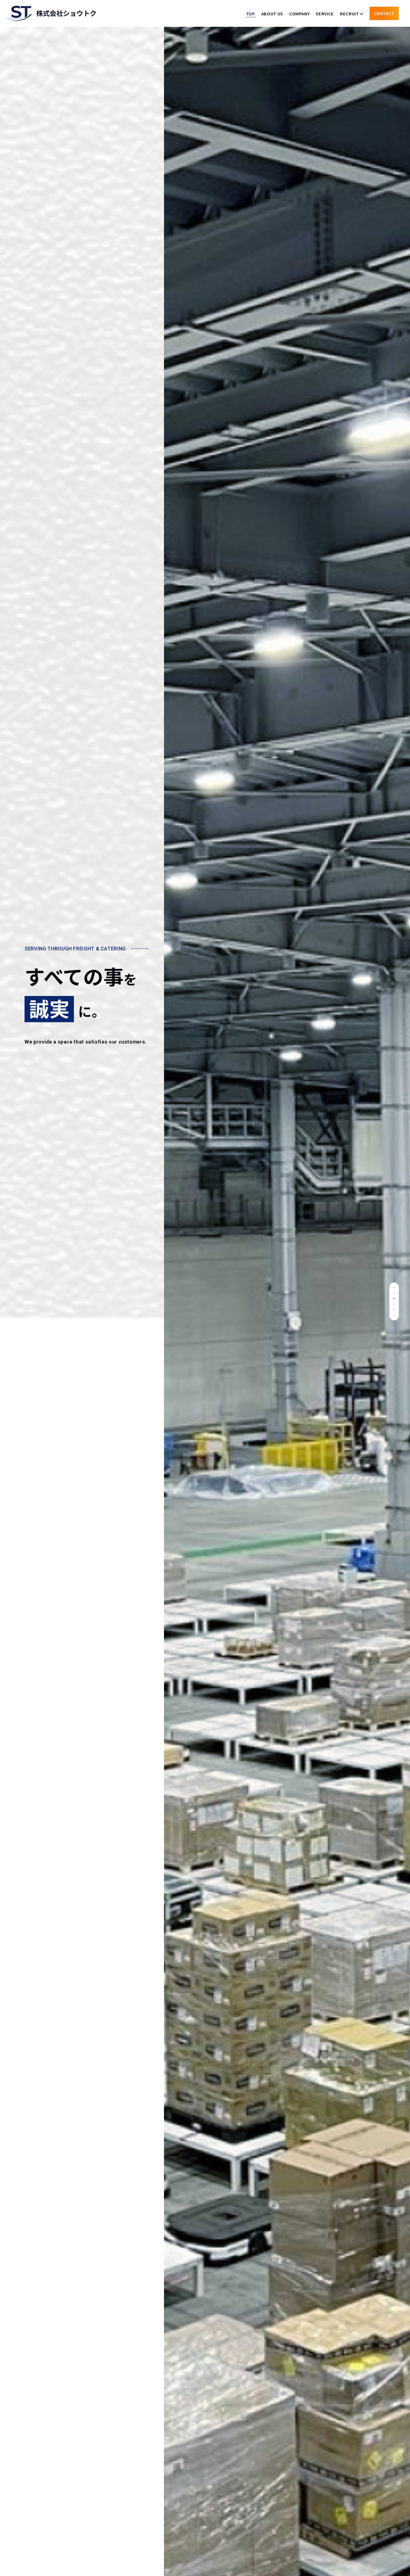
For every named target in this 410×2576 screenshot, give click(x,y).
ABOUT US (272, 14)
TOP (251, 14)
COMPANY (299, 14)
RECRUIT (349, 14)
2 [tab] (394, 1293)
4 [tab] (394, 1304)
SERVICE (325, 14)
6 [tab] (394, 1315)
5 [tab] (394, 1310)
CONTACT (384, 13)
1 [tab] (394, 1287)
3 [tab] (394, 1299)
